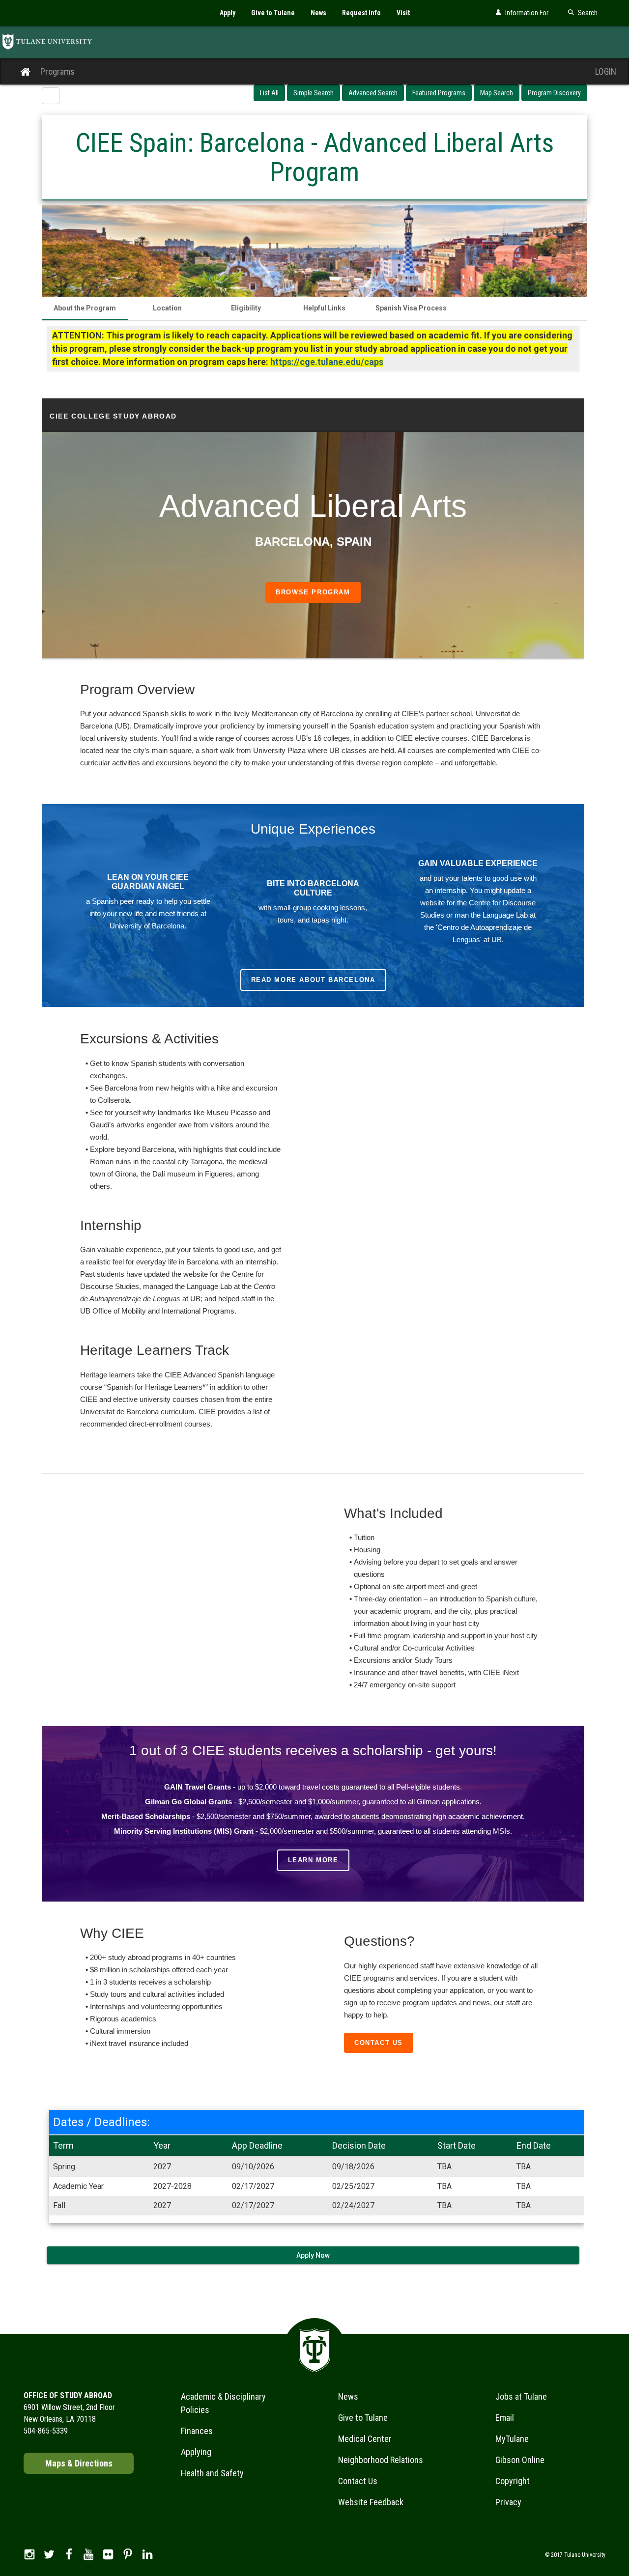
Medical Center (365, 2439)
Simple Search (314, 93)
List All (269, 93)
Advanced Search (373, 93)
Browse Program (313, 592)
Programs (57, 71)
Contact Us (379, 2043)
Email (505, 2418)
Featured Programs (439, 93)
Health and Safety (212, 2473)
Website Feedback (371, 2502)
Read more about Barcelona (313, 980)
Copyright (513, 2481)
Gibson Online (520, 2460)
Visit (403, 13)
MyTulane (512, 2439)
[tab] (85, 308)
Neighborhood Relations (381, 2460)
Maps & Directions (79, 2463)
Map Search (497, 93)
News (318, 13)
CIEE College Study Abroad (113, 416)
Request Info (361, 13)
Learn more (313, 1860)
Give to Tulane (273, 13)
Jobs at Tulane (521, 2396)
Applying (196, 2452)
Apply (228, 13)
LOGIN (606, 71)
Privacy (508, 2502)
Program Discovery (554, 93)
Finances (197, 2431)
